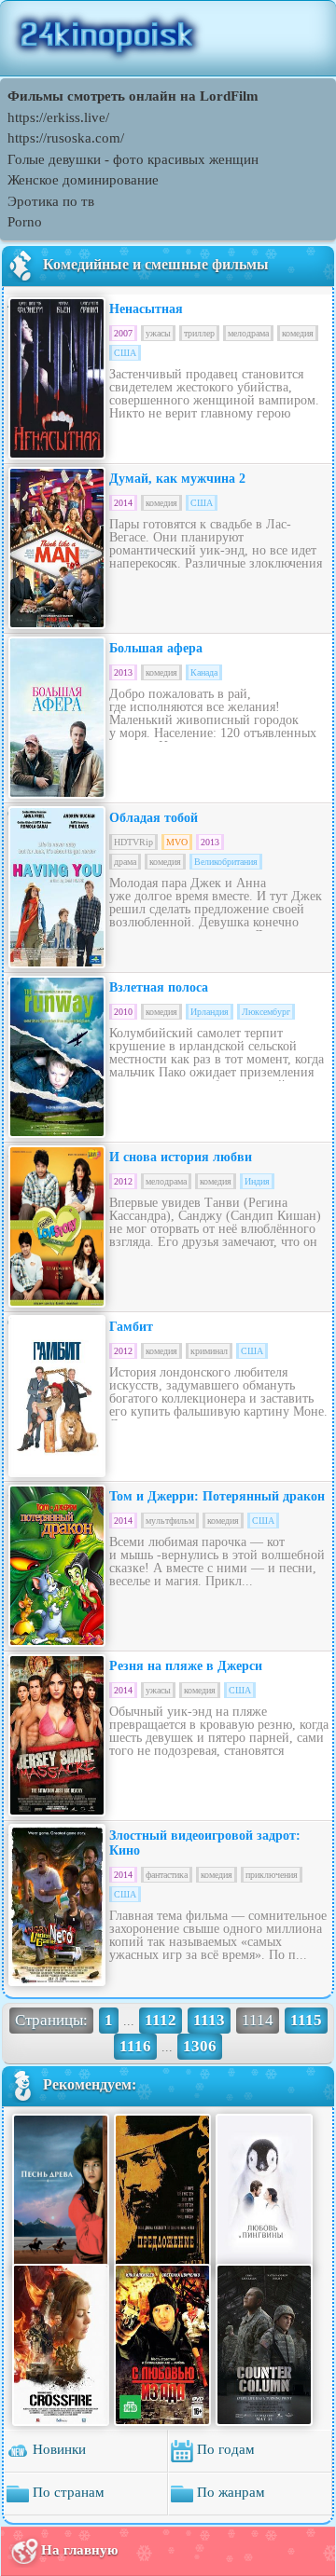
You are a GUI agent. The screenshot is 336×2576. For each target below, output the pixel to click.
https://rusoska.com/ (66, 138)
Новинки (57, 2449)
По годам (224, 2449)
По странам (67, 2492)
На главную (79, 2549)
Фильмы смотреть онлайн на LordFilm (133, 96)
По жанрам (229, 2492)
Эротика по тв (51, 201)
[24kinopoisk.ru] (168, 38)
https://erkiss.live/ (58, 117)
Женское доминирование (83, 180)
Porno (25, 222)
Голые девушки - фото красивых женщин (133, 159)
